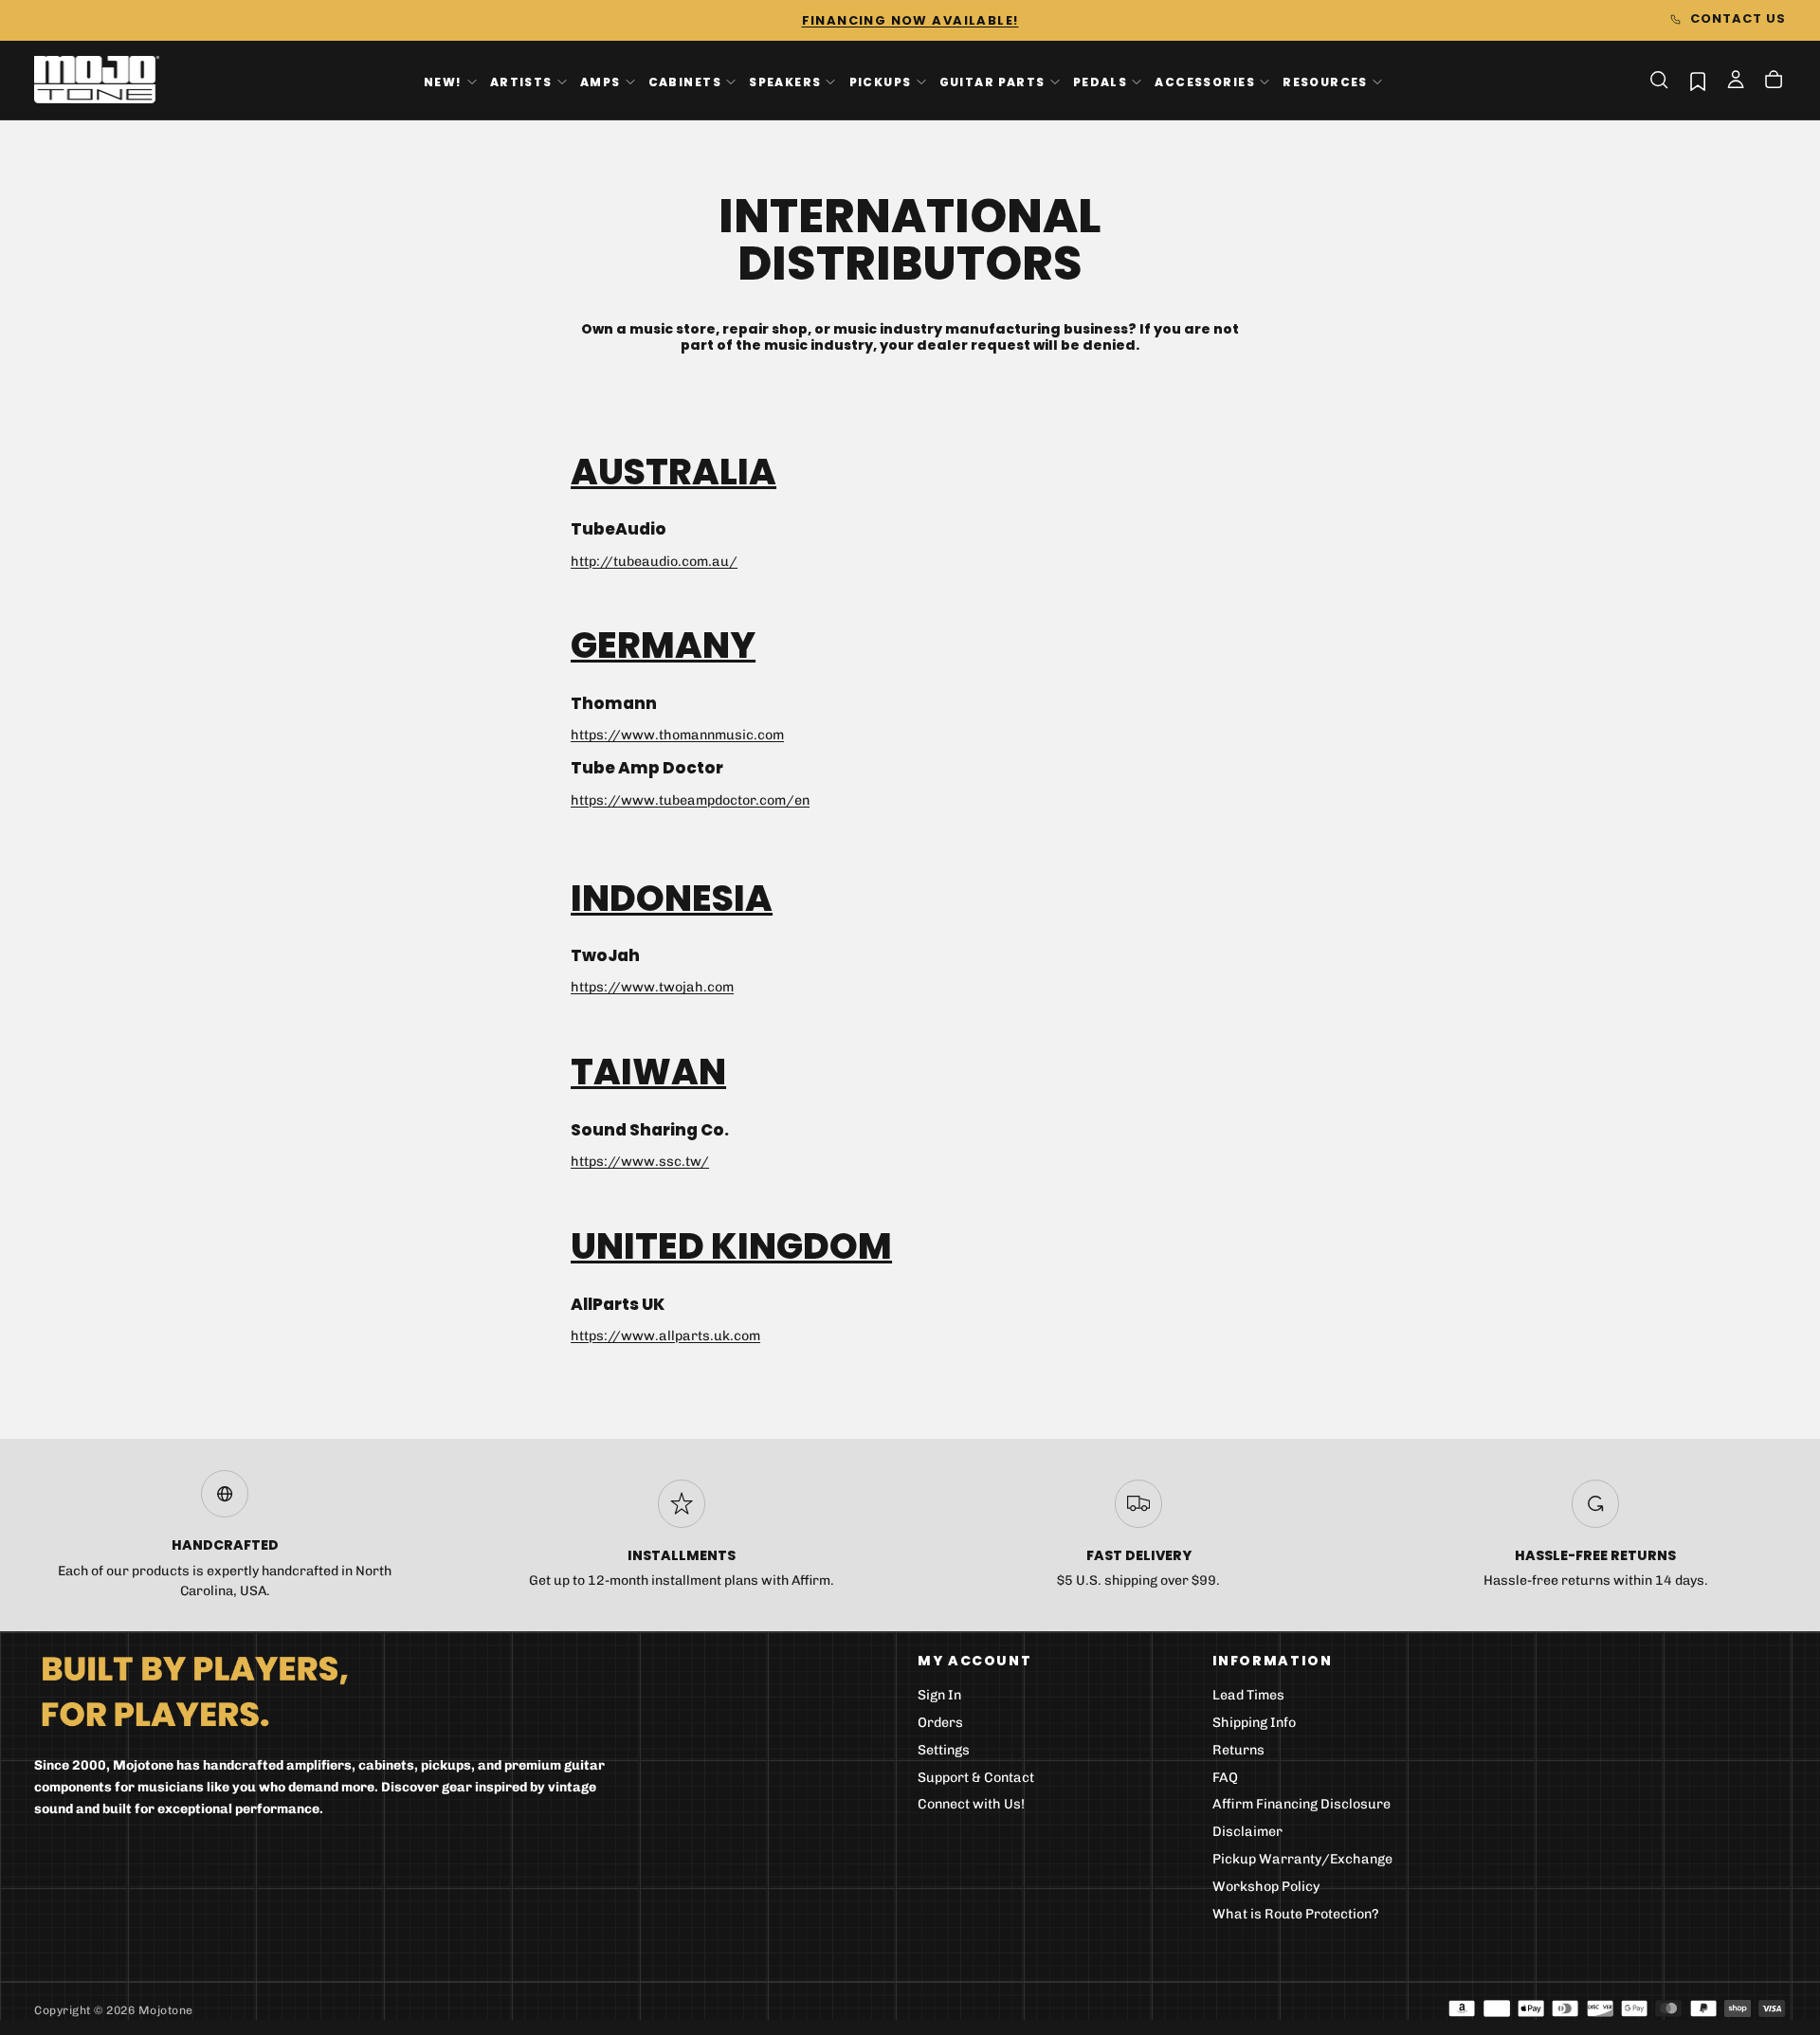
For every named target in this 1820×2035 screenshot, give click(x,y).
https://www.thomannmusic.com (677, 735)
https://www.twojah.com (652, 987)
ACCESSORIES (1205, 81)
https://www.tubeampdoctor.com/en (690, 800)
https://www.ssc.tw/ (640, 1162)
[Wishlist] (1698, 81)
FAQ (1225, 1778)
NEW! (443, 81)
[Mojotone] (194, 1690)
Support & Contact (976, 1778)
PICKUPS (881, 81)
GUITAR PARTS (992, 81)
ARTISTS (521, 81)
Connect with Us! (971, 1804)
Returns (1238, 1750)
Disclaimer (1247, 1832)
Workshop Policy (1266, 1887)
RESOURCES (1325, 81)
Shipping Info (1254, 1723)
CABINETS (685, 81)
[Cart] (1774, 82)
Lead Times (1248, 1695)
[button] (1659, 80)
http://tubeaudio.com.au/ (654, 562)
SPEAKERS (785, 81)
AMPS (601, 81)
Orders (940, 1723)
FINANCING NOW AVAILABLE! (910, 20)
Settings (944, 1750)
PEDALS (1100, 81)
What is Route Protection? (1296, 1914)
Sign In (939, 1695)
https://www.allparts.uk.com (665, 1336)
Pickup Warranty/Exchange (1302, 1859)
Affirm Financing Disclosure (1301, 1804)
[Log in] (1736, 82)
